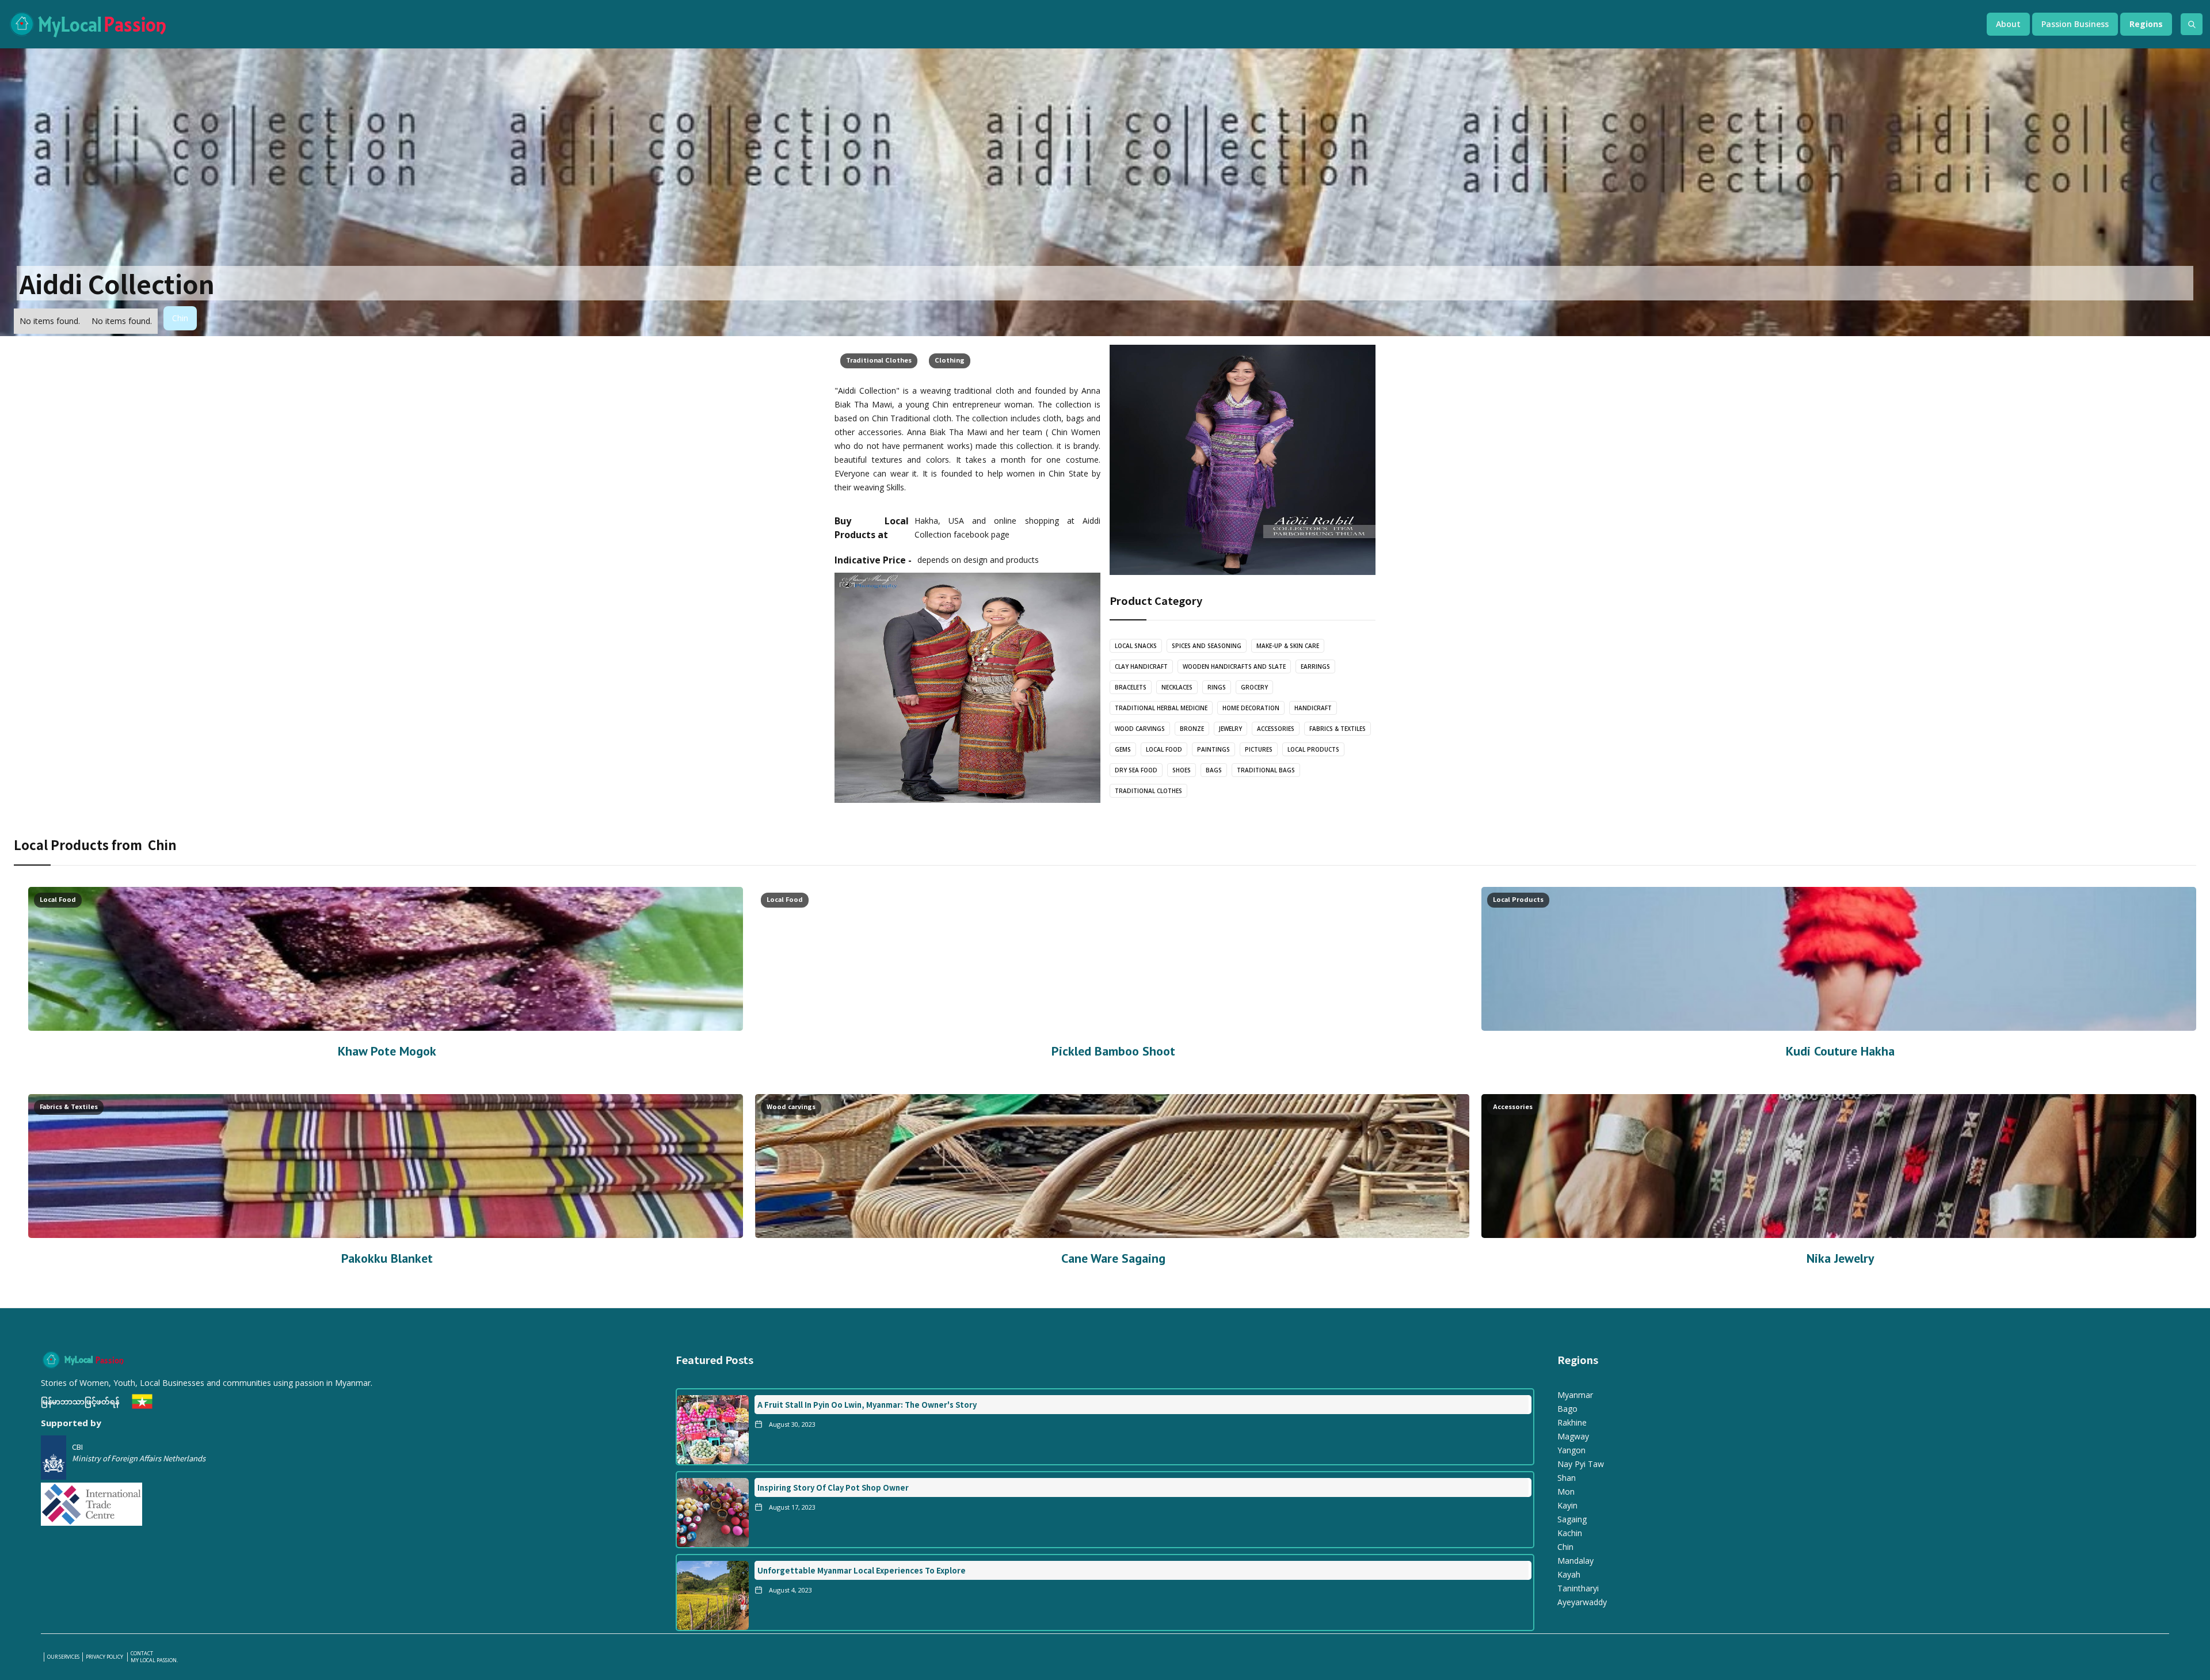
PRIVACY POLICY (105, 1657)
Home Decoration (1251, 708)
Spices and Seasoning (1207, 646)
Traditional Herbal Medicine (1161, 708)
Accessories (1276, 729)
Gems (1123, 749)
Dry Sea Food (1136, 770)
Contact (142, 1654)
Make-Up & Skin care (1288, 646)
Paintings (1213, 749)
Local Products (1313, 749)
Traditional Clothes (879, 360)
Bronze (1192, 729)
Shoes (1182, 770)
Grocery (1254, 687)
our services (63, 1657)
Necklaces (1177, 687)
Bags (1214, 770)
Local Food (1164, 749)
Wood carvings (1140, 729)
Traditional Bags (1266, 770)
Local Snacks (1136, 646)
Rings (1217, 687)
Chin (180, 318)
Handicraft (1313, 708)
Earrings (1315, 666)
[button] (2008, 24)
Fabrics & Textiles (1338, 729)
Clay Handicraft (1141, 666)
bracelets (1131, 687)
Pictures (1259, 749)
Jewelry (1230, 729)
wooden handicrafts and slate (1234, 666)
